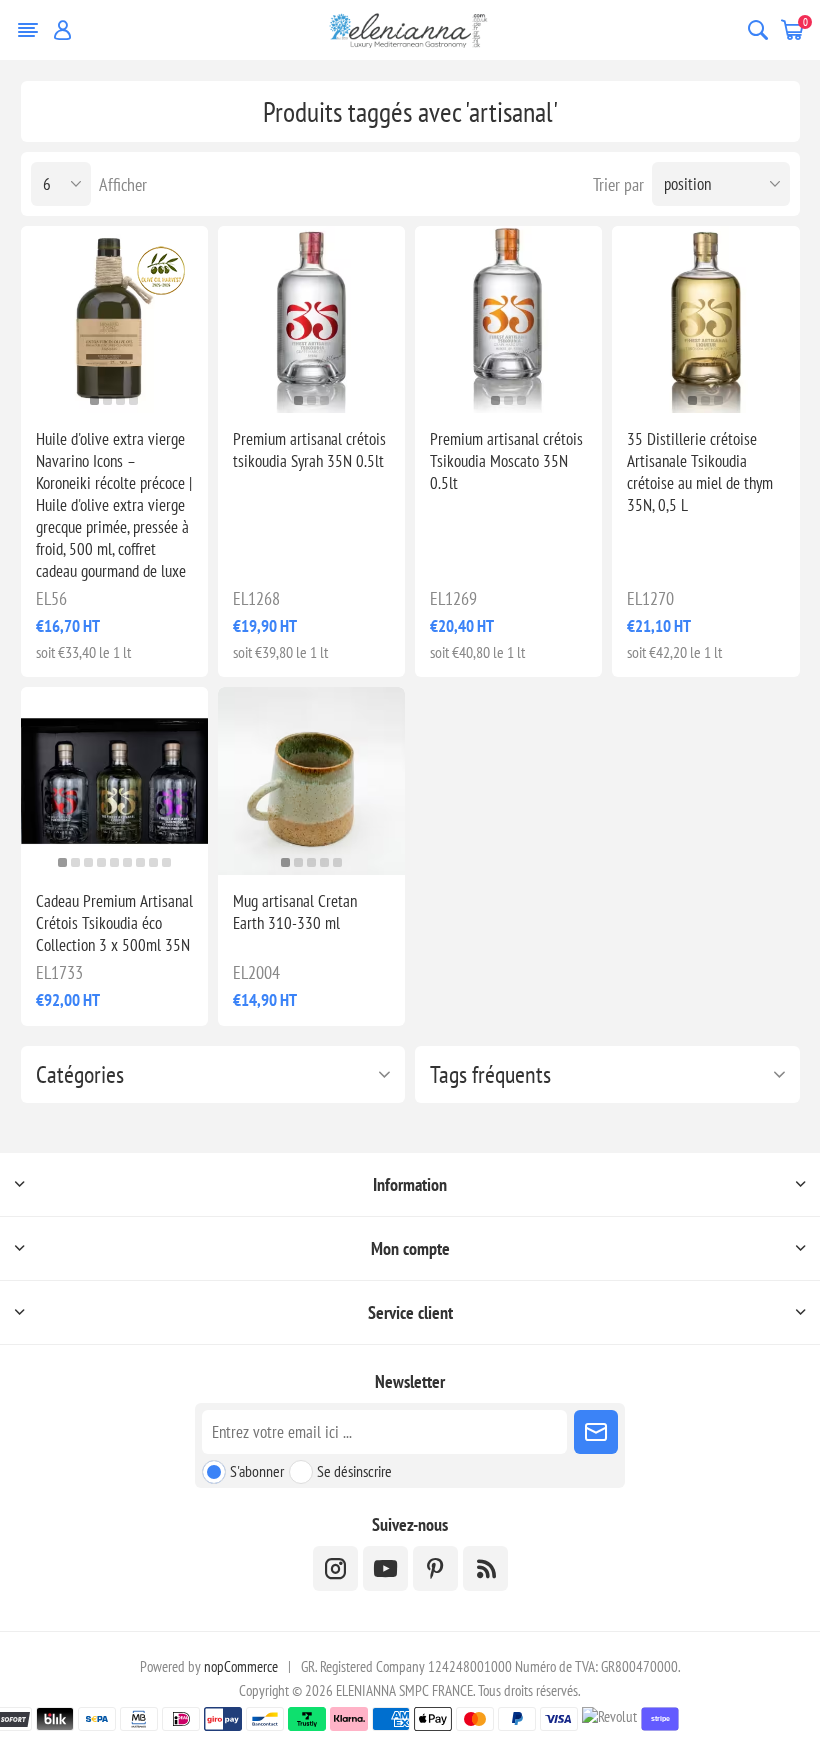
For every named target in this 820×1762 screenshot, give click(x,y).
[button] (94, 400)
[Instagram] (335, 1568)
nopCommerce (241, 1666)
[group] (114, 319)
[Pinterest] (435, 1568)
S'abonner (257, 1471)
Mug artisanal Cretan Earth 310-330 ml (295, 912)
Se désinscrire (354, 1471)
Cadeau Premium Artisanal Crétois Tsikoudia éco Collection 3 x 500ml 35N (114, 923)
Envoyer (596, 1432)
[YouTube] (385, 1568)
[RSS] (485, 1568)
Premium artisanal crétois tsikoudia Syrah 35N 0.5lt (309, 450)
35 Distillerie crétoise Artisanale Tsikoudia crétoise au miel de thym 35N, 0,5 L (700, 472)
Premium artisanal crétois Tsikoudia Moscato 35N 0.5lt (506, 461)
